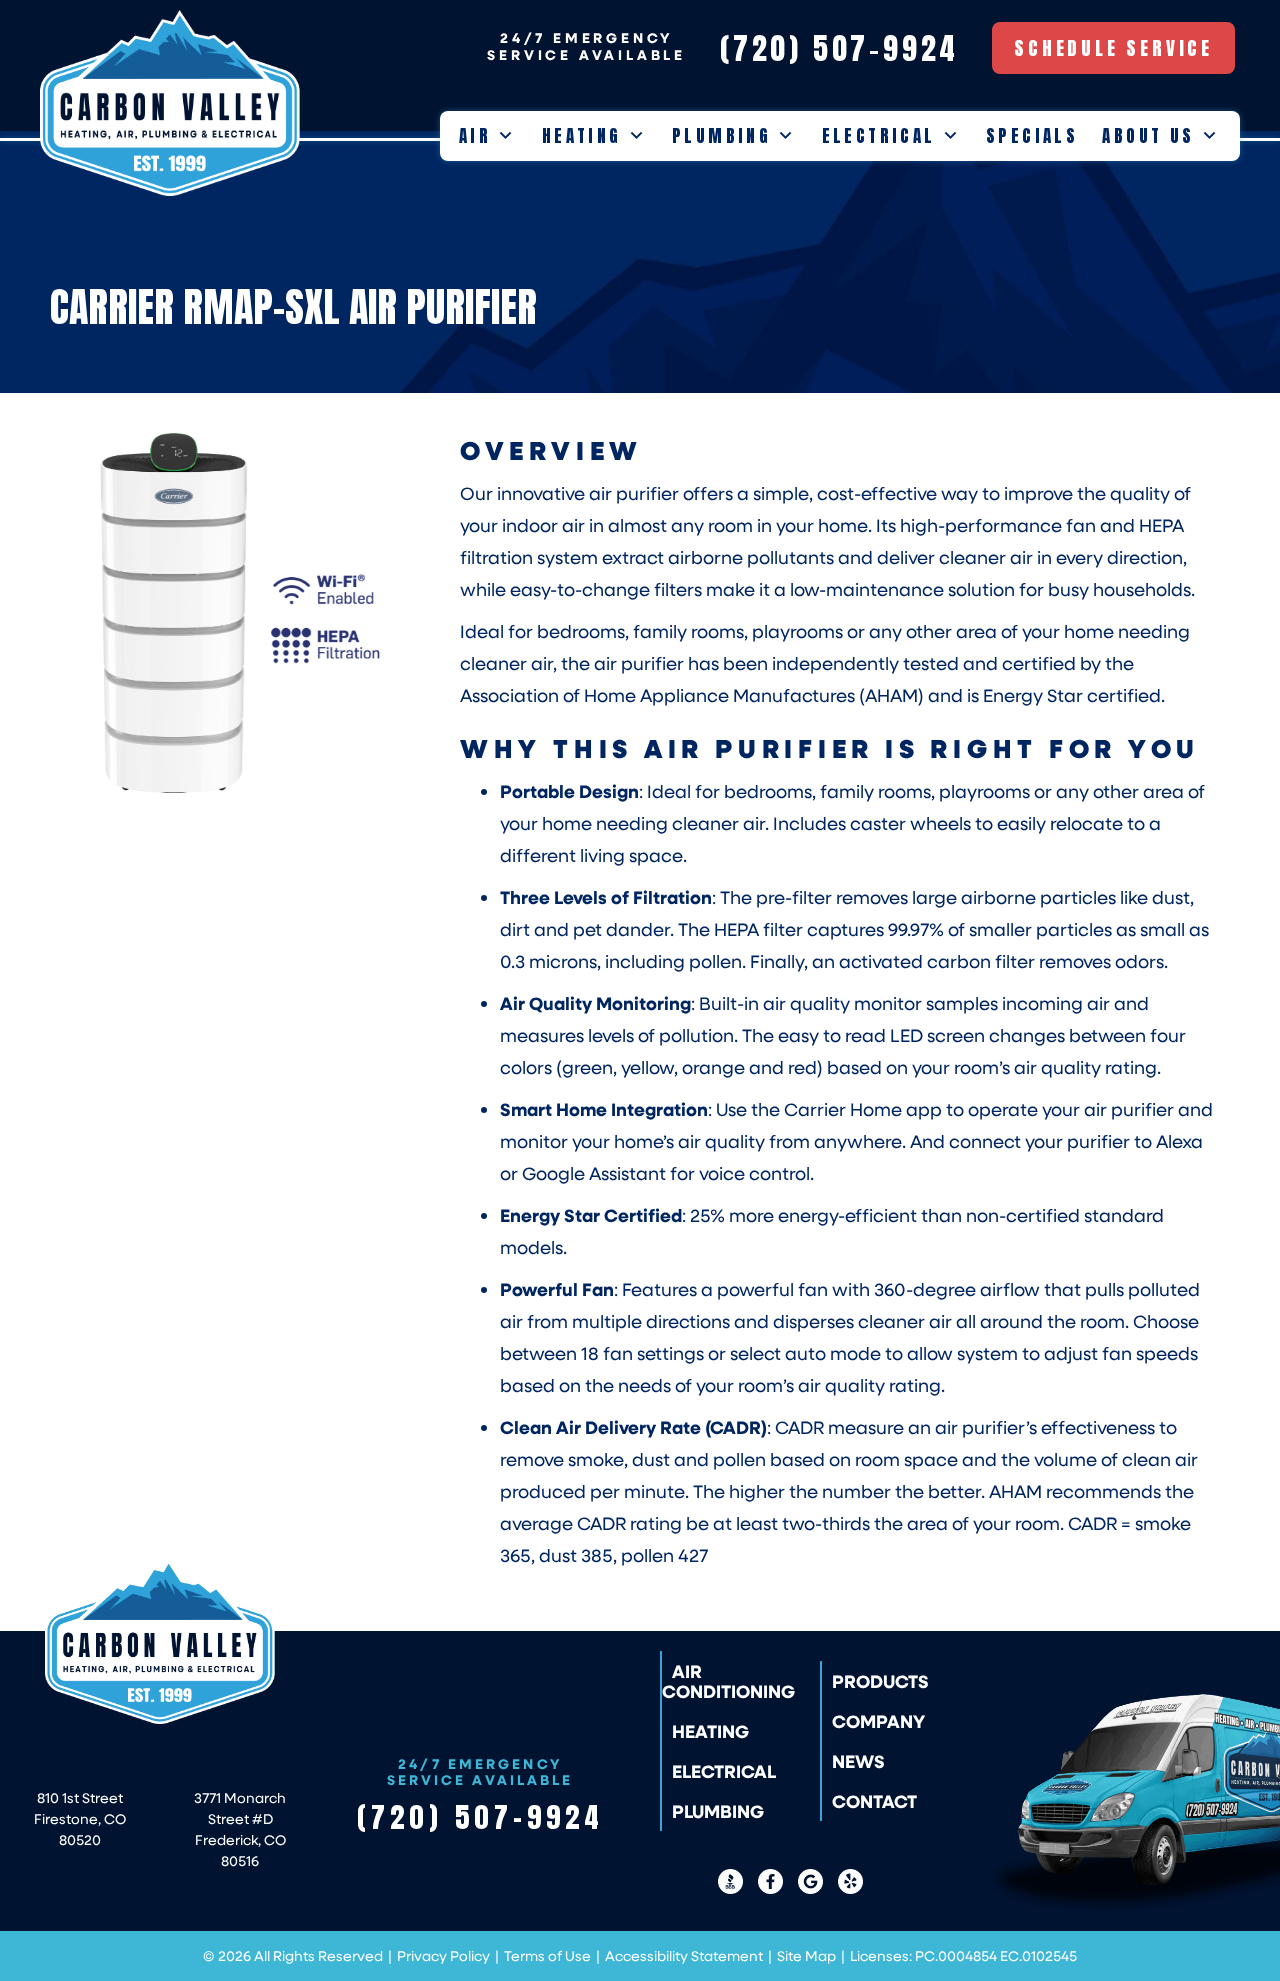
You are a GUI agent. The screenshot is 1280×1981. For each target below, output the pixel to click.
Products (880, 1681)
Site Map (806, 1955)
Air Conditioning (728, 1681)
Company (878, 1721)
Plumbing (721, 136)
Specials (1032, 136)
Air (475, 136)
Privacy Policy (443, 1955)
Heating (582, 136)
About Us (1148, 136)
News (858, 1761)
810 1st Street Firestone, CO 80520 (80, 1818)
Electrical (879, 136)
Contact (874, 1801)
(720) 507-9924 (480, 1817)
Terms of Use (547, 1955)
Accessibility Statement (684, 1955)
